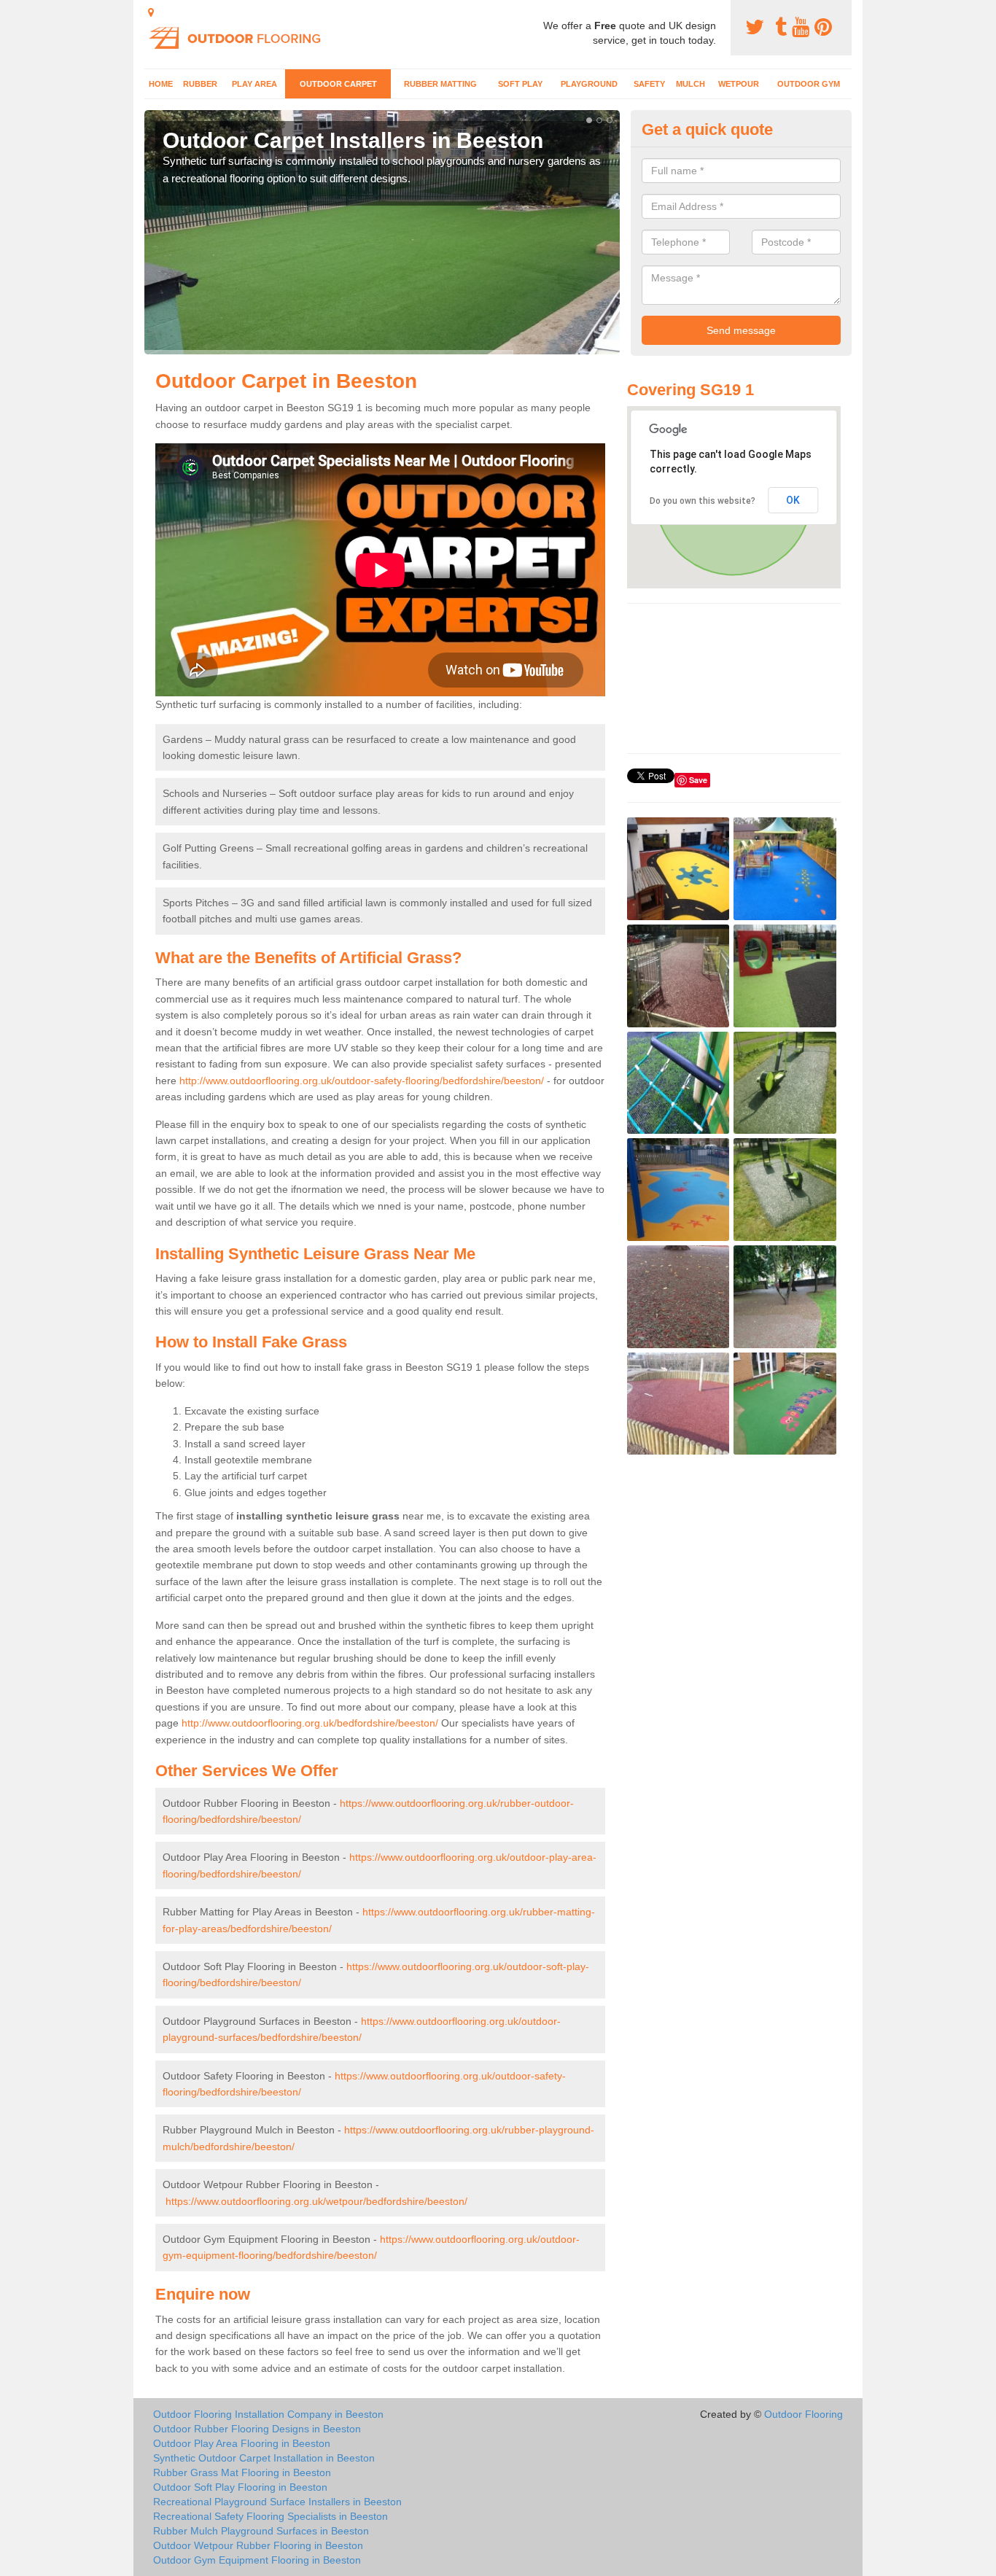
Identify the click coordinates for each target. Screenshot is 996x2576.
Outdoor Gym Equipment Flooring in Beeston (257, 2560)
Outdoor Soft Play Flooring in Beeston (240, 2487)
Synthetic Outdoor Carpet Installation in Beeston (264, 2458)
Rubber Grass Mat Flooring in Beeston (242, 2472)
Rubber (200, 84)
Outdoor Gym (809, 84)
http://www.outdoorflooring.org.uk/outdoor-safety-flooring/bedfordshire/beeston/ (362, 1081)
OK (793, 500)
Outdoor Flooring (804, 2414)
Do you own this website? (703, 501)
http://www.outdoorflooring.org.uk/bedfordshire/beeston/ (310, 1723)
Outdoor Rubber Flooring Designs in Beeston (257, 2429)
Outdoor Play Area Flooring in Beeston (242, 2443)
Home (161, 84)
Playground (589, 84)
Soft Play (520, 84)
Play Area (254, 84)
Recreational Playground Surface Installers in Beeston (277, 2502)
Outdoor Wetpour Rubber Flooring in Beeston (258, 2545)
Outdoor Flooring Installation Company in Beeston (268, 2414)
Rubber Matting (440, 84)
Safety (649, 84)
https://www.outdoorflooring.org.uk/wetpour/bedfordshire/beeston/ (316, 2201)
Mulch (690, 84)
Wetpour (739, 84)
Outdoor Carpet (338, 84)
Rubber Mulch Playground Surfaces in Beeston (261, 2531)
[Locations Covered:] (151, 12)
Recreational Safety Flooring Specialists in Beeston (271, 2516)
